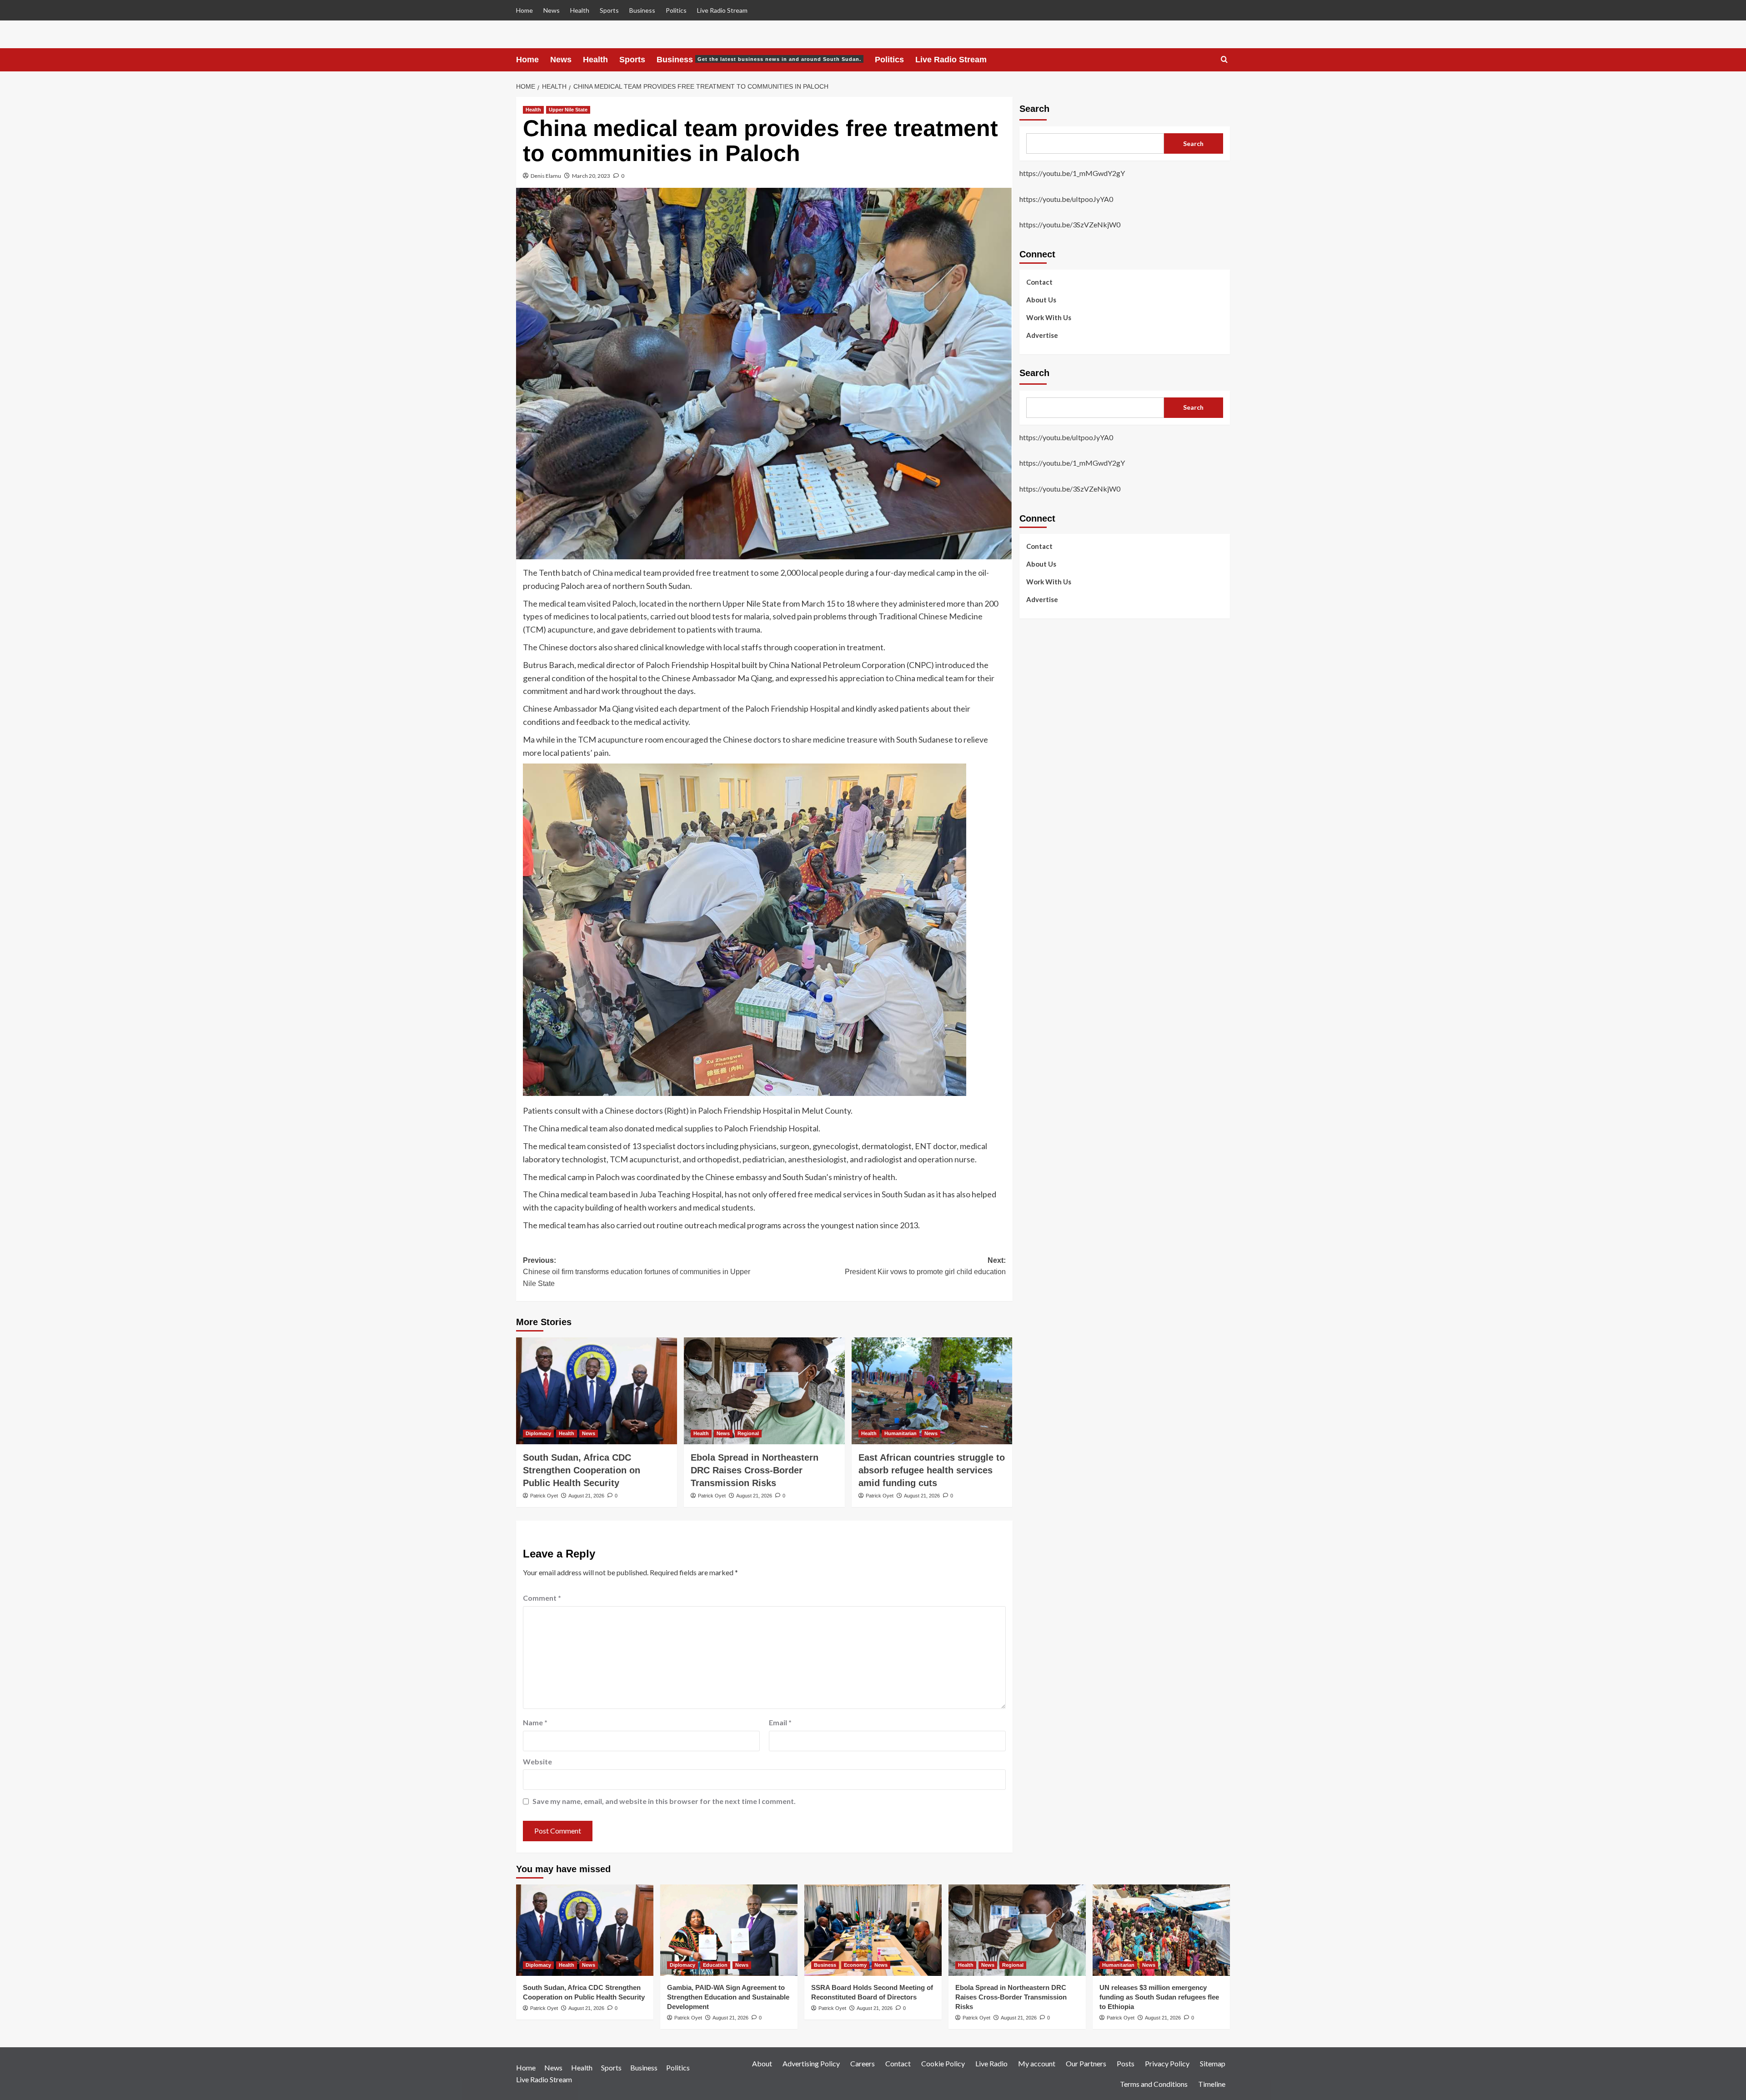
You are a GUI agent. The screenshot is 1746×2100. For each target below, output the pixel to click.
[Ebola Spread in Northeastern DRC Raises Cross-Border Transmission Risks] (764, 1391)
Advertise (1042, 335)
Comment (542, 1598)
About (762, 2063)
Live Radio (991, 2063)
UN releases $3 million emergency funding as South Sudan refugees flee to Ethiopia (1159, 1997)
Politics (676, 10)
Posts (1126, 2063)
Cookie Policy (943, 2063)
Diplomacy (538, 1433)
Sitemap (1213, 2063)
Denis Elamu (546, 176)
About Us (1041, 299)
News (552, 10)
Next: (925, 1266)
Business (642, 10)
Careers (863, 2063)
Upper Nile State (568, 110)
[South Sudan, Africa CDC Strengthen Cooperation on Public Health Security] (597, 1391)
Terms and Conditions (1154, 2084)
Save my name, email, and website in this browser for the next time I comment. (664, 1801)
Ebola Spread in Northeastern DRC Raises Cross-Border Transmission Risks (755, 1470)
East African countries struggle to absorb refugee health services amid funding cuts (932, 1470)
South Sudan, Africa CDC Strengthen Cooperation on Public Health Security (582, 1470)
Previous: (637, 1272)
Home (524, 10)
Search (1034, 109)
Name (535, 1722)
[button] (1224, 60)
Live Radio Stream (722, 10)
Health (580, 10)
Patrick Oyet (544, 1496)
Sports (609, 10)
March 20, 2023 (591, 176)
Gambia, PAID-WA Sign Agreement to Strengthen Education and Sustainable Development (728, 1997)
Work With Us (1049, 317)
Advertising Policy (811, 2063)
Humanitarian (901, 1433)
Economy (855, 1965)
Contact (1039, 281)
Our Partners (1086, 2063)
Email (780, 1722)
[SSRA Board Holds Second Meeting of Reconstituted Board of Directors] (873, 1930)
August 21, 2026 (586, 1496)
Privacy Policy (1167, 2063)
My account (1037, 2063)
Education (715, 1965)
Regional (748, 1433)
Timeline (1212, 2084)
